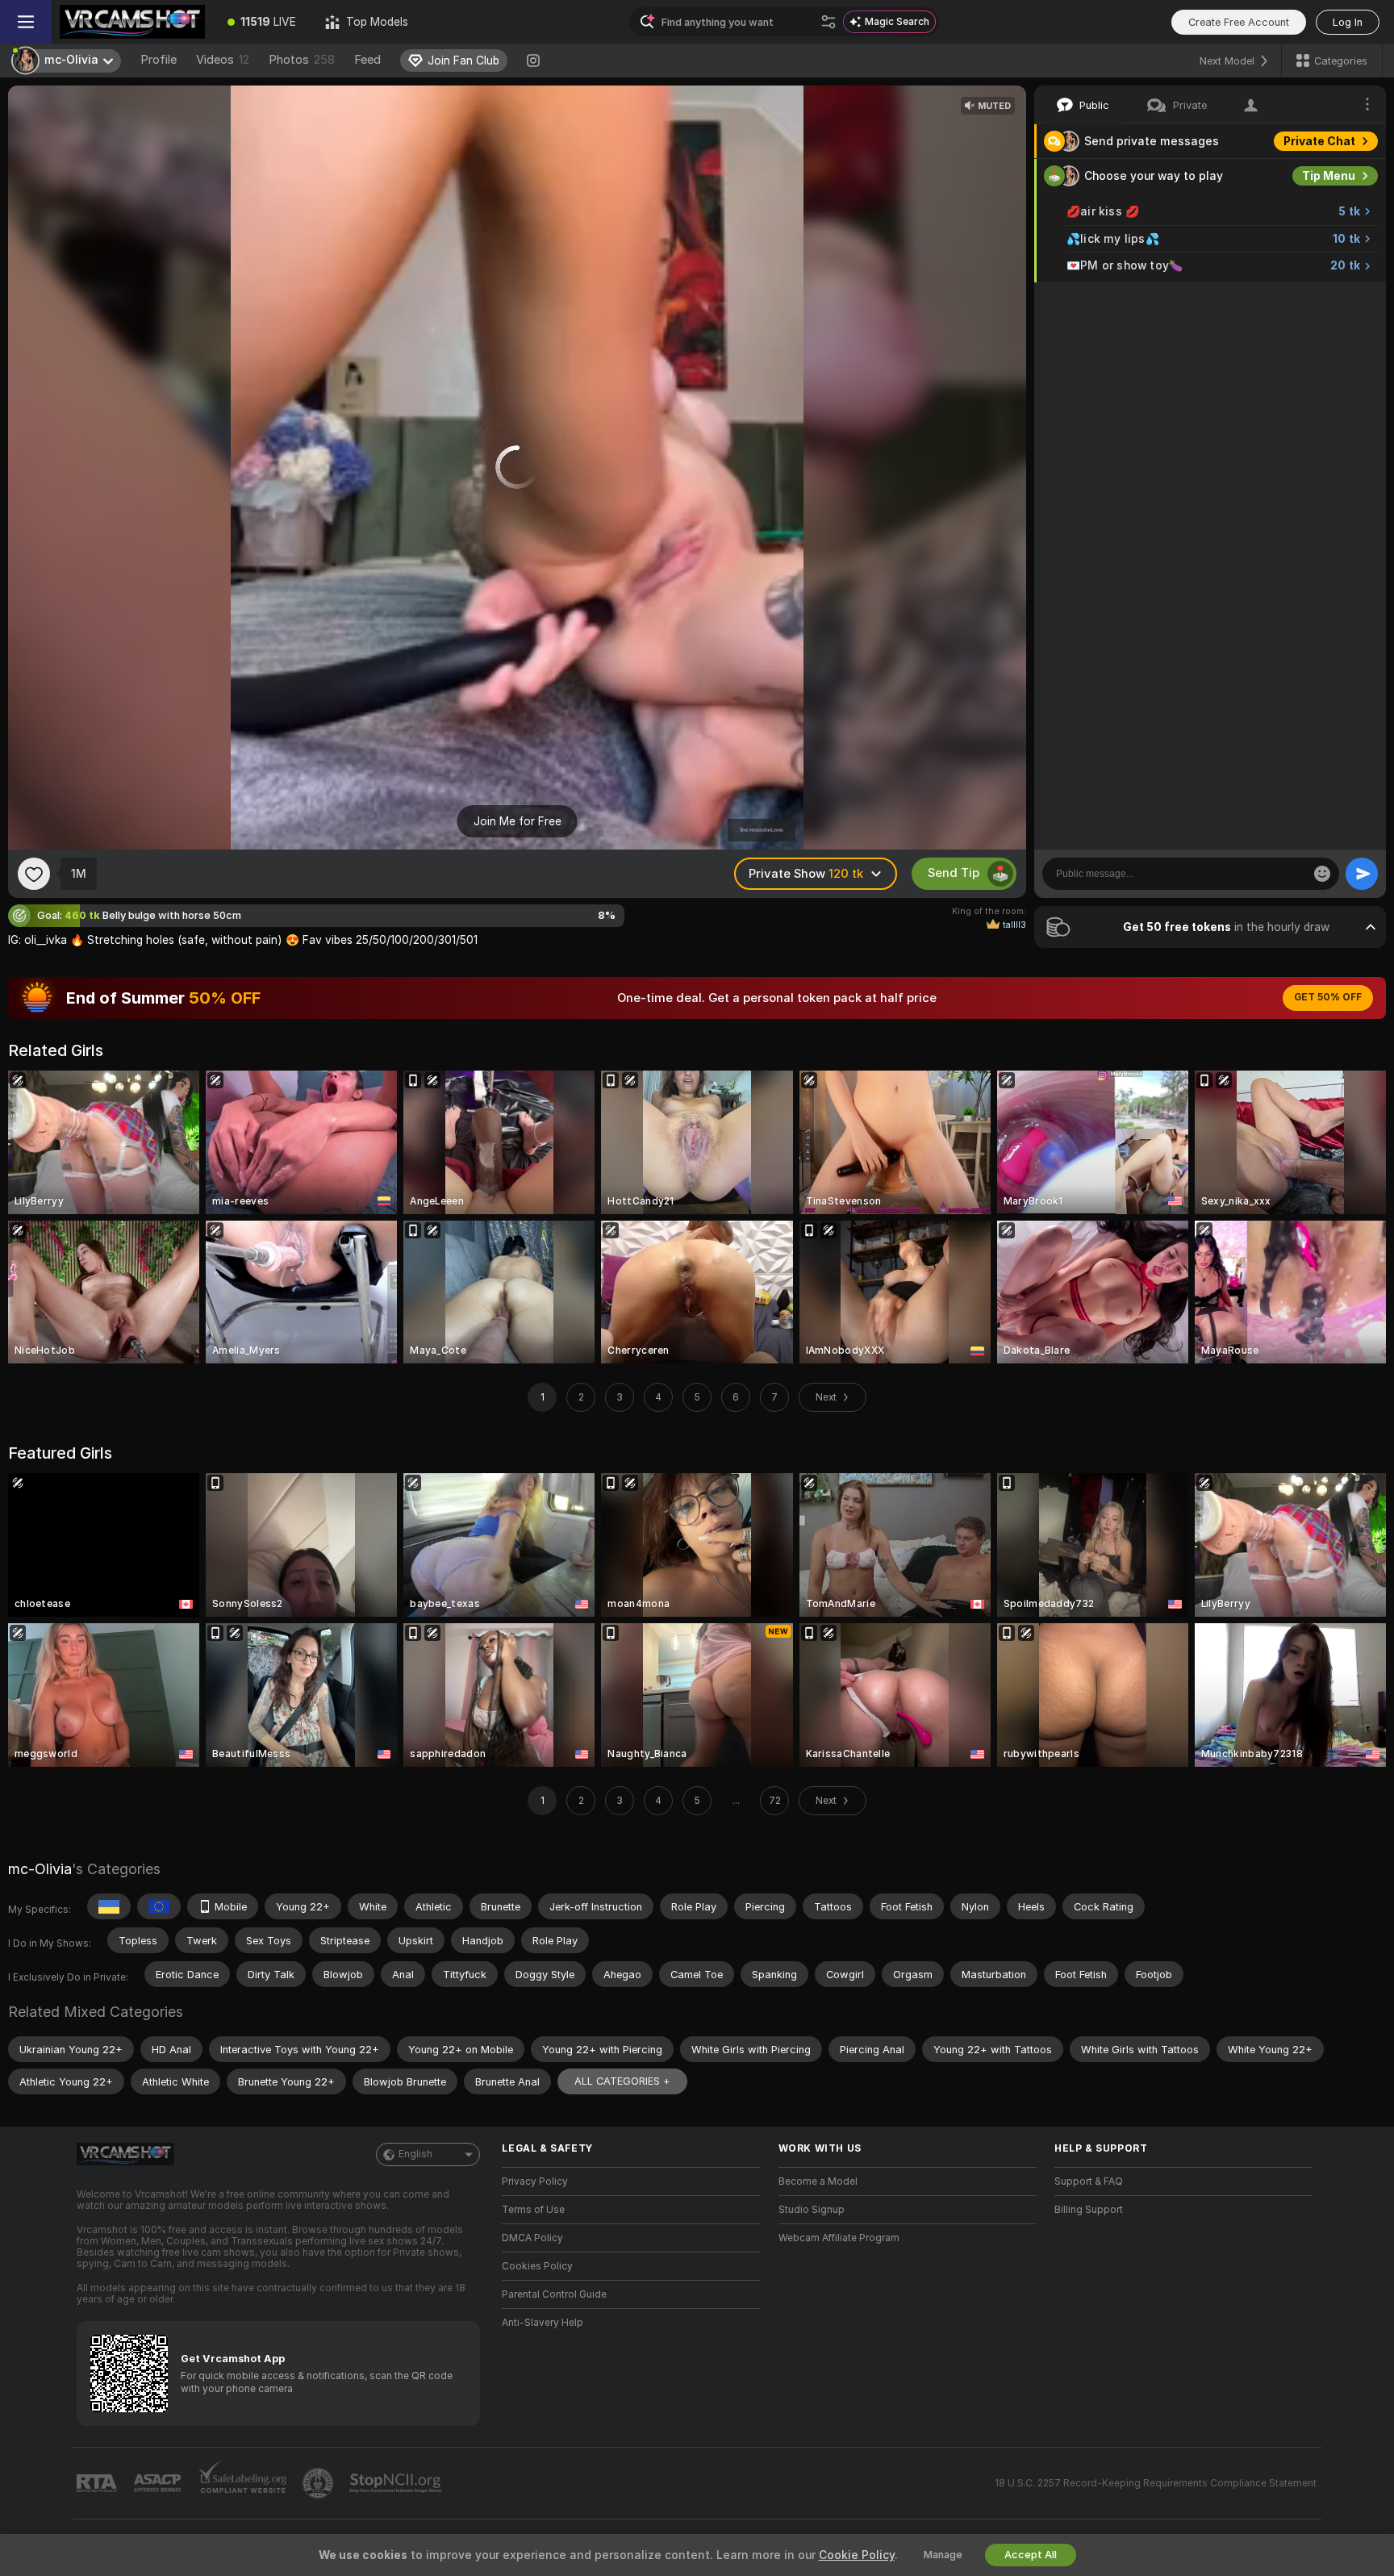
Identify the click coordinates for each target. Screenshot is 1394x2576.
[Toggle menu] (26, 22)
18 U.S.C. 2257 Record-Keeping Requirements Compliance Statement (1156, 2483)
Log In (1348, 22)
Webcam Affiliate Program (839, 2238)
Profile (159, 60)
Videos (223, 60)
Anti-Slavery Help (543, 2323)
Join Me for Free (518, 821)
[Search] (828, 22)
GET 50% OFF (1328, 997)
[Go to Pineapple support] (319, 2483)
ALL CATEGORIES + (622, 2081)
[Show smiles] (1322, 874)
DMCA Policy (532, 2238)
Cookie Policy (857, 2555)
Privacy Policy (535, 2181)
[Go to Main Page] (132, 22)
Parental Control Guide (554, 2294)
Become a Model (818, 2181)
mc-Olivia (40, 1869)
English (415, 2154)
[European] (159, 1906)
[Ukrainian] (109, 1906)
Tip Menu (1329, 176)
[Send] (1362, 874)
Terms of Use (533, 2210)
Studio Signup (812, 2210)
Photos (302, 60)
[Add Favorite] (34, 874)
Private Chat (1319, 141)
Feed (367, 60)
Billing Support (1089, 2210)
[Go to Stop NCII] (397, 2483)
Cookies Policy (537, 2266)
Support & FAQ (1089, 2181)
